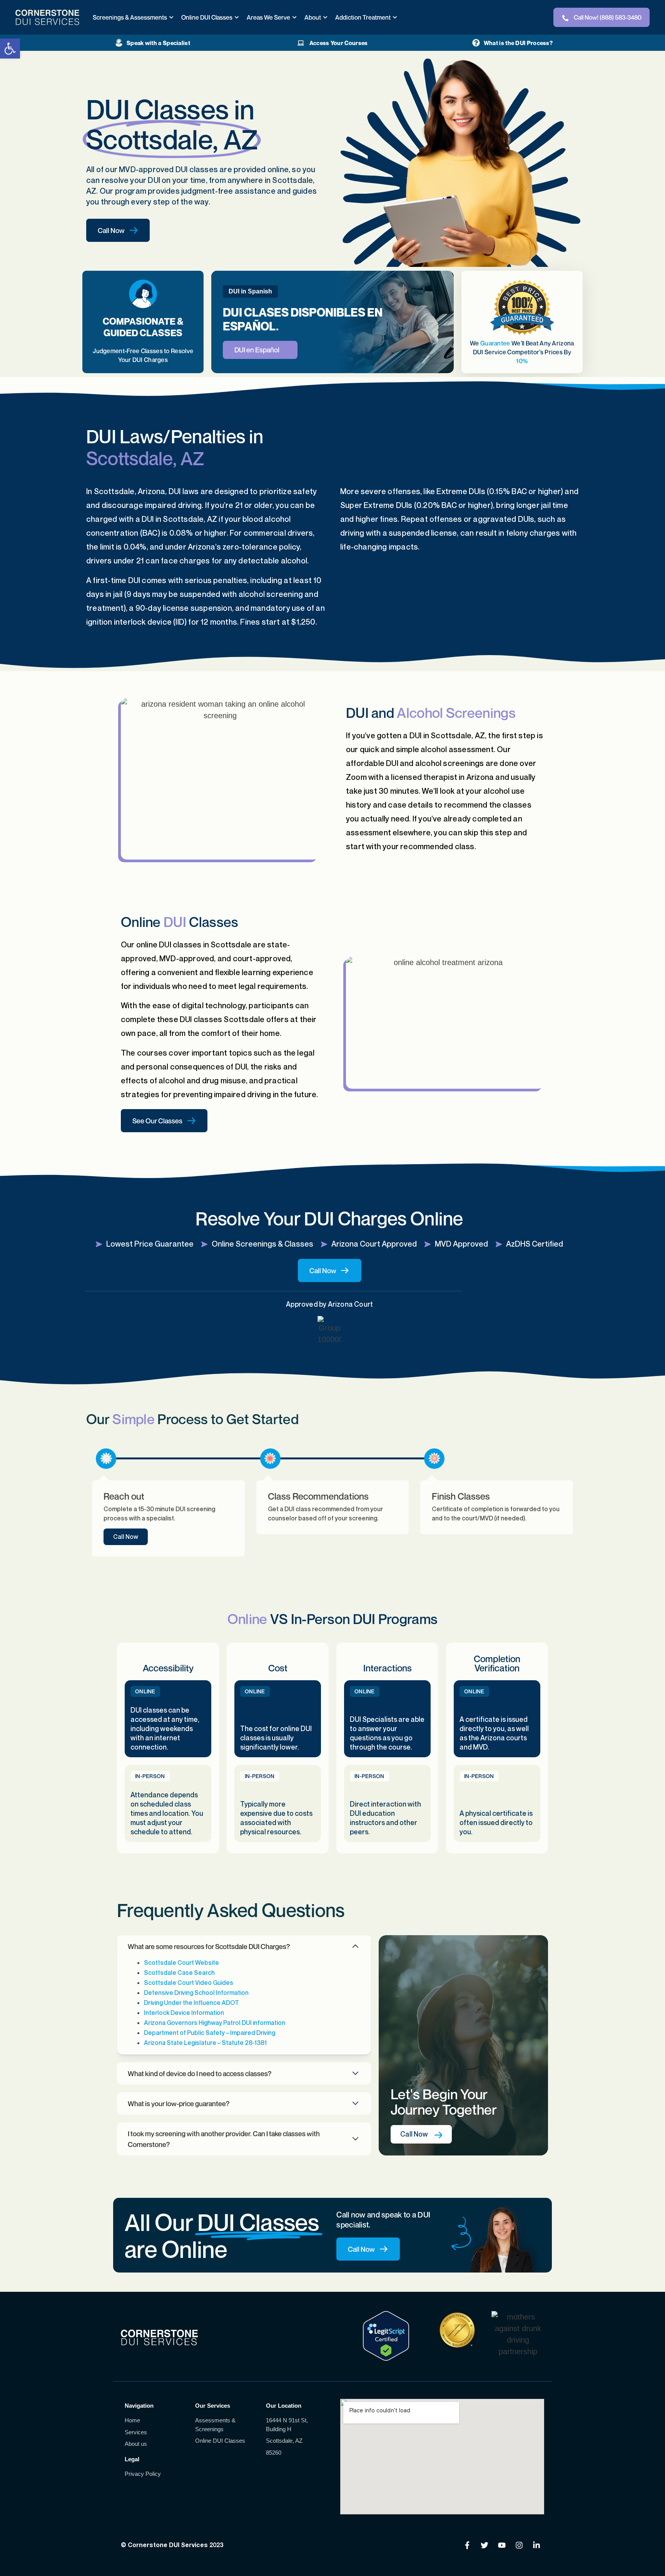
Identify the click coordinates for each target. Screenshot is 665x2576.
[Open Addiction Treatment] (395, 17)
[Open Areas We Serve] (294, 17)
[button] (244, 1946)
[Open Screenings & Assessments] (171, 17)
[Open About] (325, 17)
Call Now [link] (126, 1537)
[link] (10, 49)
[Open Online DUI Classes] (237, 17)
